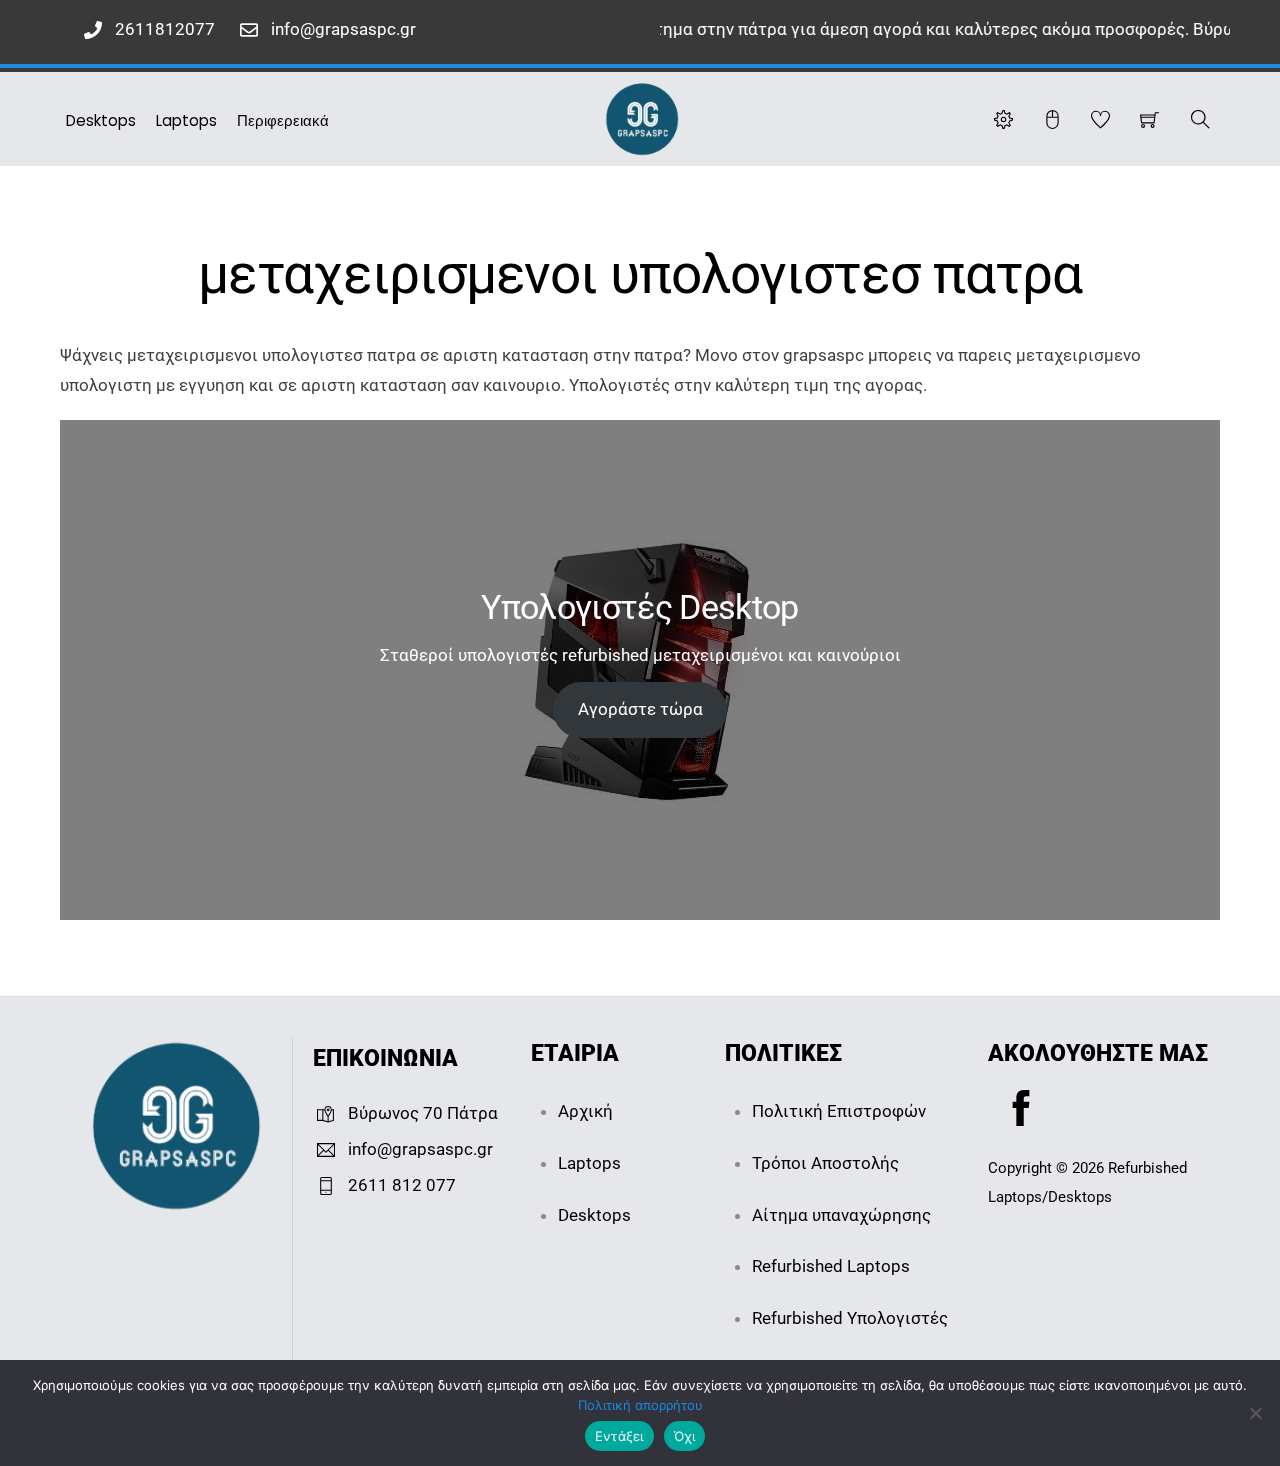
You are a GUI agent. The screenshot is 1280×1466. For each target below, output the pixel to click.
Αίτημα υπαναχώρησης (841, 1215)
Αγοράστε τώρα (640, 709)
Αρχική (585, 1111)
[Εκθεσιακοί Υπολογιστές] (642, 117)
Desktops (101, 120)
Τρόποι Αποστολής (825, 1163)
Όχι (685, 1436)
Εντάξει (619, 1436)
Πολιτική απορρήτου (640, 1405)
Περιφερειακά (283, 120)
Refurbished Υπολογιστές (850, 1318)
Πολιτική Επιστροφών (839, 1111)
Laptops (186, 120)
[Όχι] (1255, 1413)
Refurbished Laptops (831, 1266)
